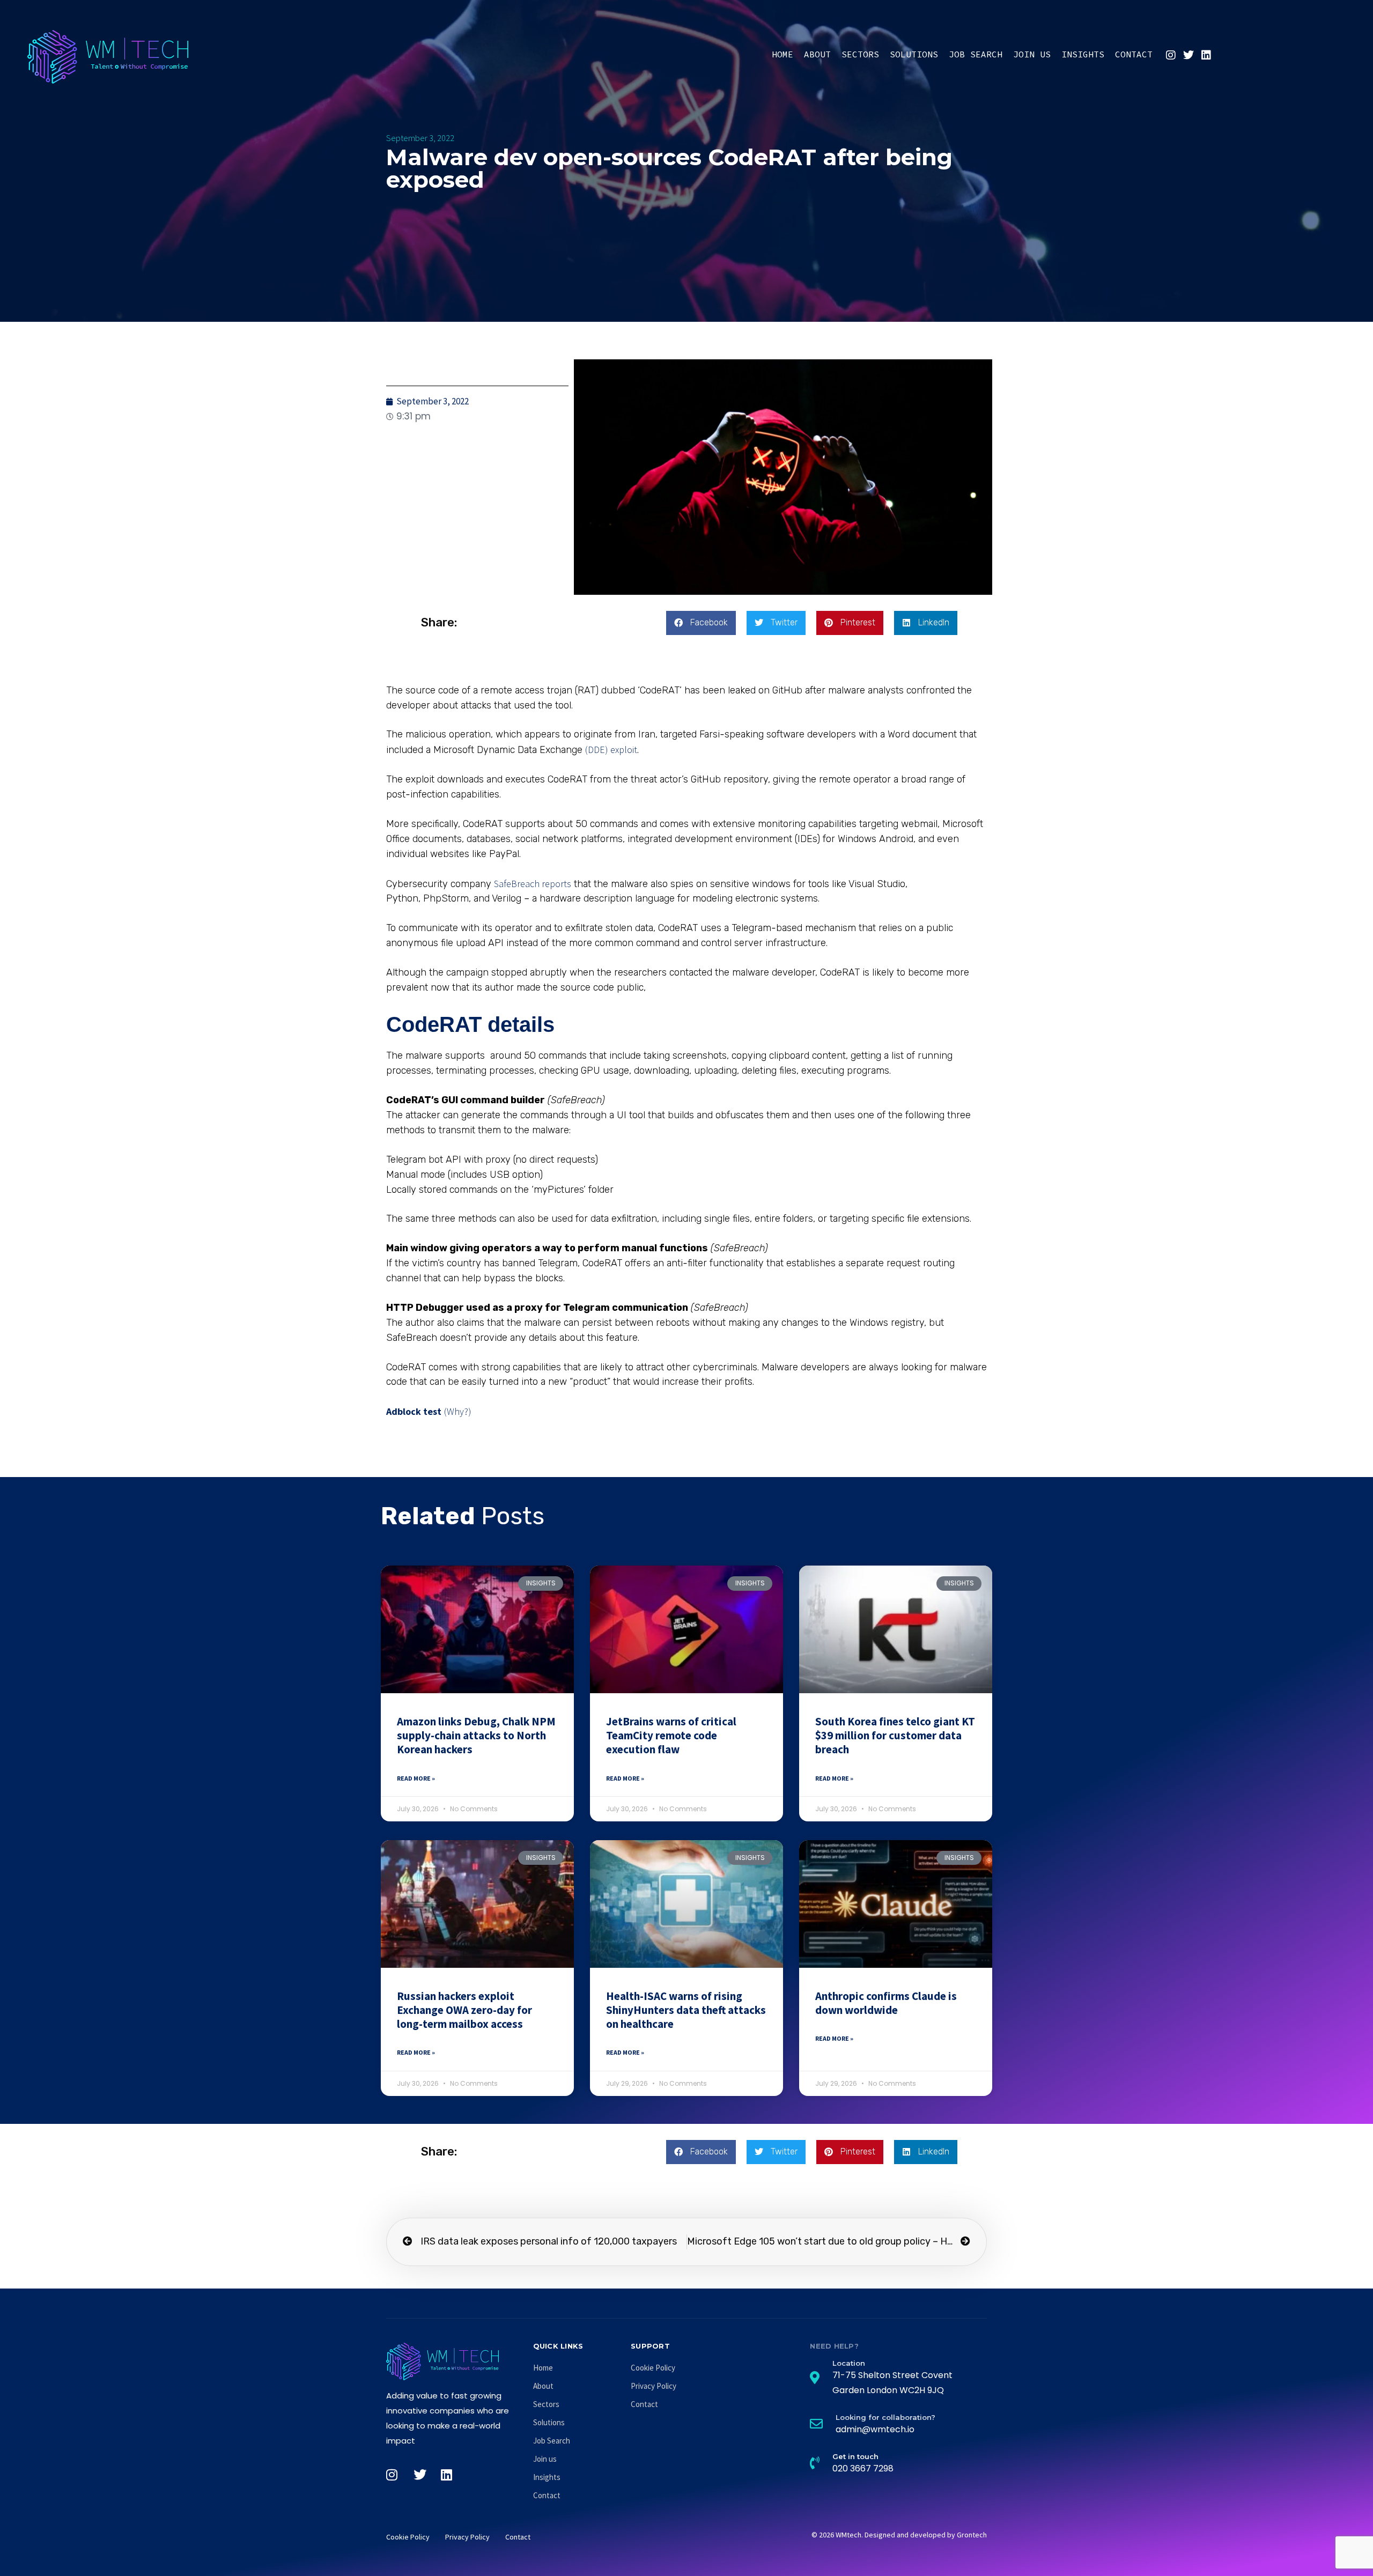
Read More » (416, 1778)
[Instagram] (1171, 55)
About (817, 54)
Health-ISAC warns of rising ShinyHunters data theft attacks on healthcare (686, 2010)
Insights (1083, 54)
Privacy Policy (654, 2386)
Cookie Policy (653, 2368)
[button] (701, 623)
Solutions (914, 54)
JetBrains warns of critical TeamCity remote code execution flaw (671, 1736)
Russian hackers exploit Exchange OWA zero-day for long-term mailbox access (464, 2010)
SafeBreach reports (533, 884)
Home (783, 54)
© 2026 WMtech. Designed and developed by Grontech (899, 2535)
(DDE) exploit (611, 750)
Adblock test (414, 1411)
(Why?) (458, 1411)
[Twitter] (1189, 55)
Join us (1032, 54)
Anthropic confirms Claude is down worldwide (886, 2003)
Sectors (860, 54)
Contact (1134, 54)
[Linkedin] (1206, 55)
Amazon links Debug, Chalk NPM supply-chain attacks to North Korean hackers (476, 1736)
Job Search (976, 54)
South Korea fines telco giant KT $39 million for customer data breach (895, 1736)
